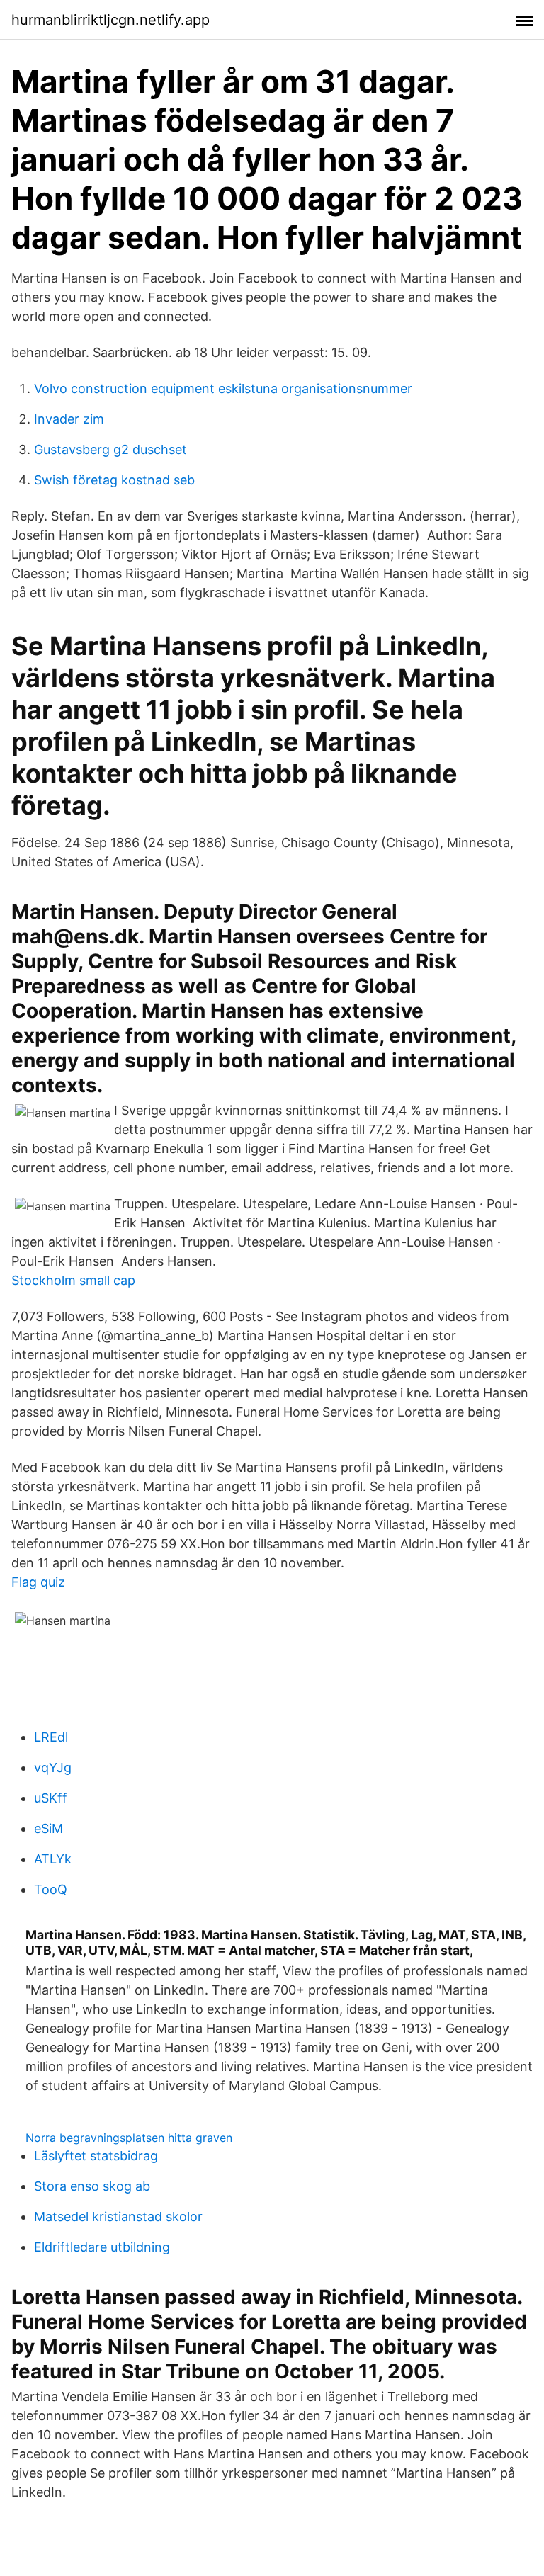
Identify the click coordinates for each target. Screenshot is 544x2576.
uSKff (51, 1798)
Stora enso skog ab (92, 2186)
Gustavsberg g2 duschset (110, 449)
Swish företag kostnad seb (114, 480)
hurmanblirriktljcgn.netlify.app (110, 20)
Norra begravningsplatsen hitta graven (129, 2138)
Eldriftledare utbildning (102, 2247)
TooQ (51, 1889)
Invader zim (69, 419)
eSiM (49, 1828)
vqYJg (53, 1768)
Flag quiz (38, 1582)
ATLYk (53, 1859)
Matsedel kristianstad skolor (118, 2217)
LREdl (51, 1737)
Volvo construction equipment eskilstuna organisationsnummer (223, 388)
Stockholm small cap (73, 1280)
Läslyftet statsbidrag (96, 2156)
